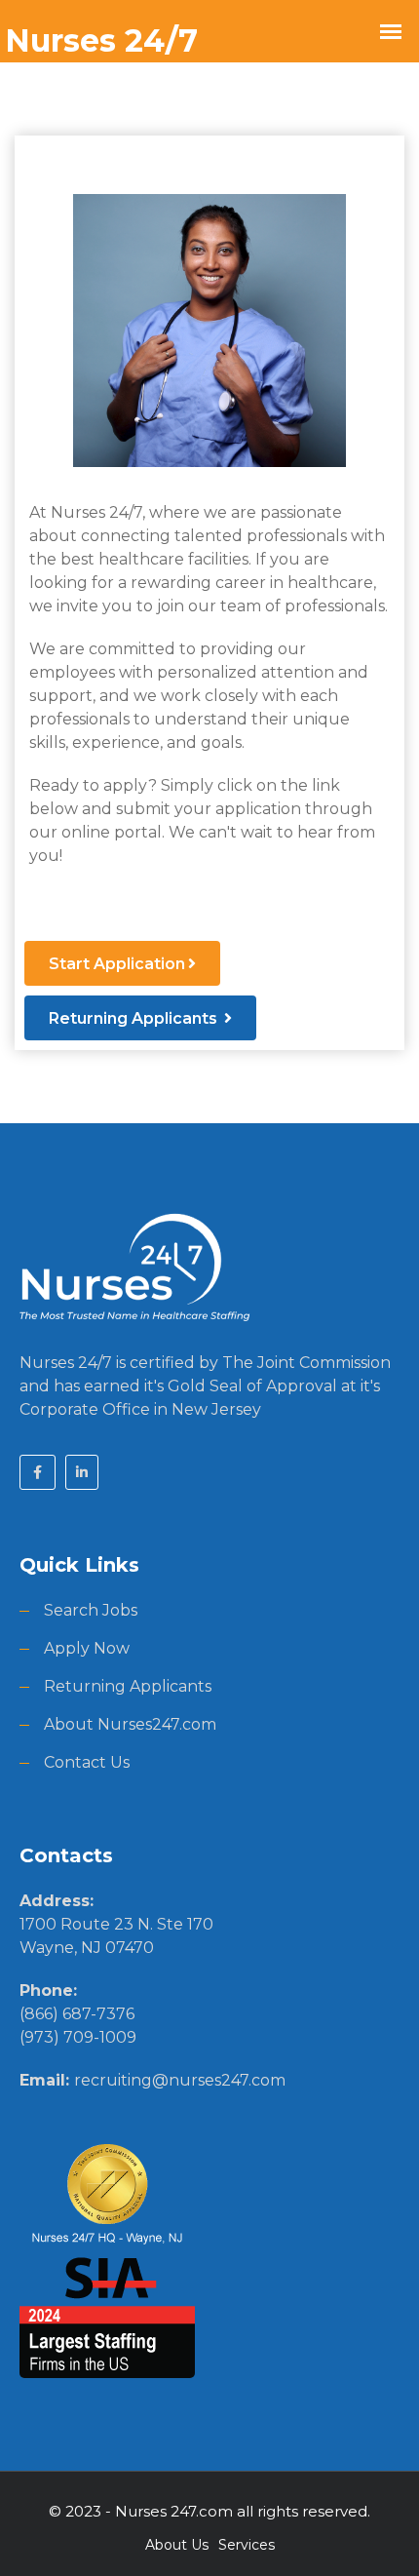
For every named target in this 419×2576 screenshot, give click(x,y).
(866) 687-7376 (77, 2014)
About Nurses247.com (130, 1724)
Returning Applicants (135, 1018)
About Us (177, 2545)
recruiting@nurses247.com (180, 2080)
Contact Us (87, 1762)
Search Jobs (91, 1610)
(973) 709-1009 (78, 2037)
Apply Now (87, 1648)
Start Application (117, 964)
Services (247, 2545)
